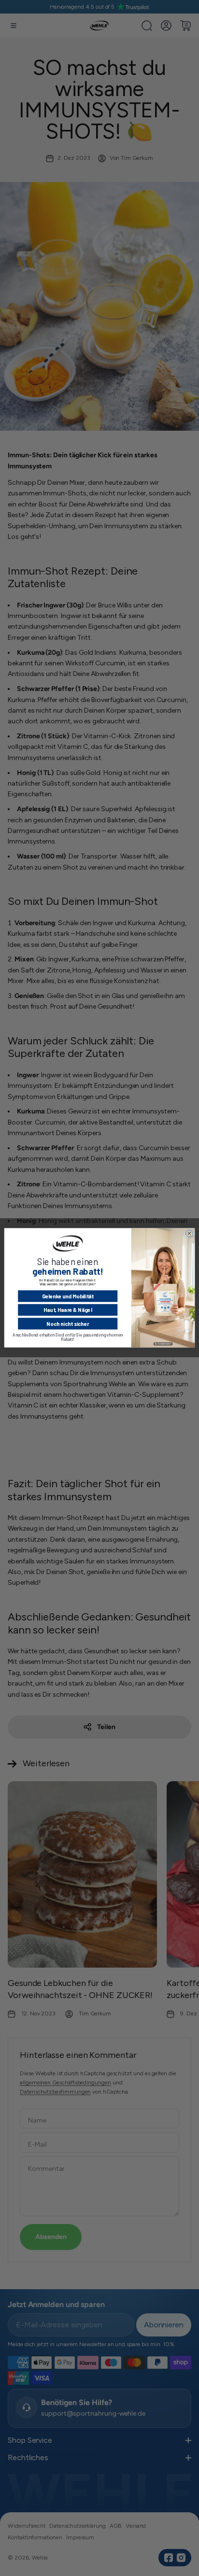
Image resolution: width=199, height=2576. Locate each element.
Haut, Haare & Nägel (68, 1310)
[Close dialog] (189, 1233)
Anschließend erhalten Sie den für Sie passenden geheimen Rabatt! (68, 1337)
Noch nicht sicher (68, 1324)
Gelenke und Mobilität (68, 1296)
